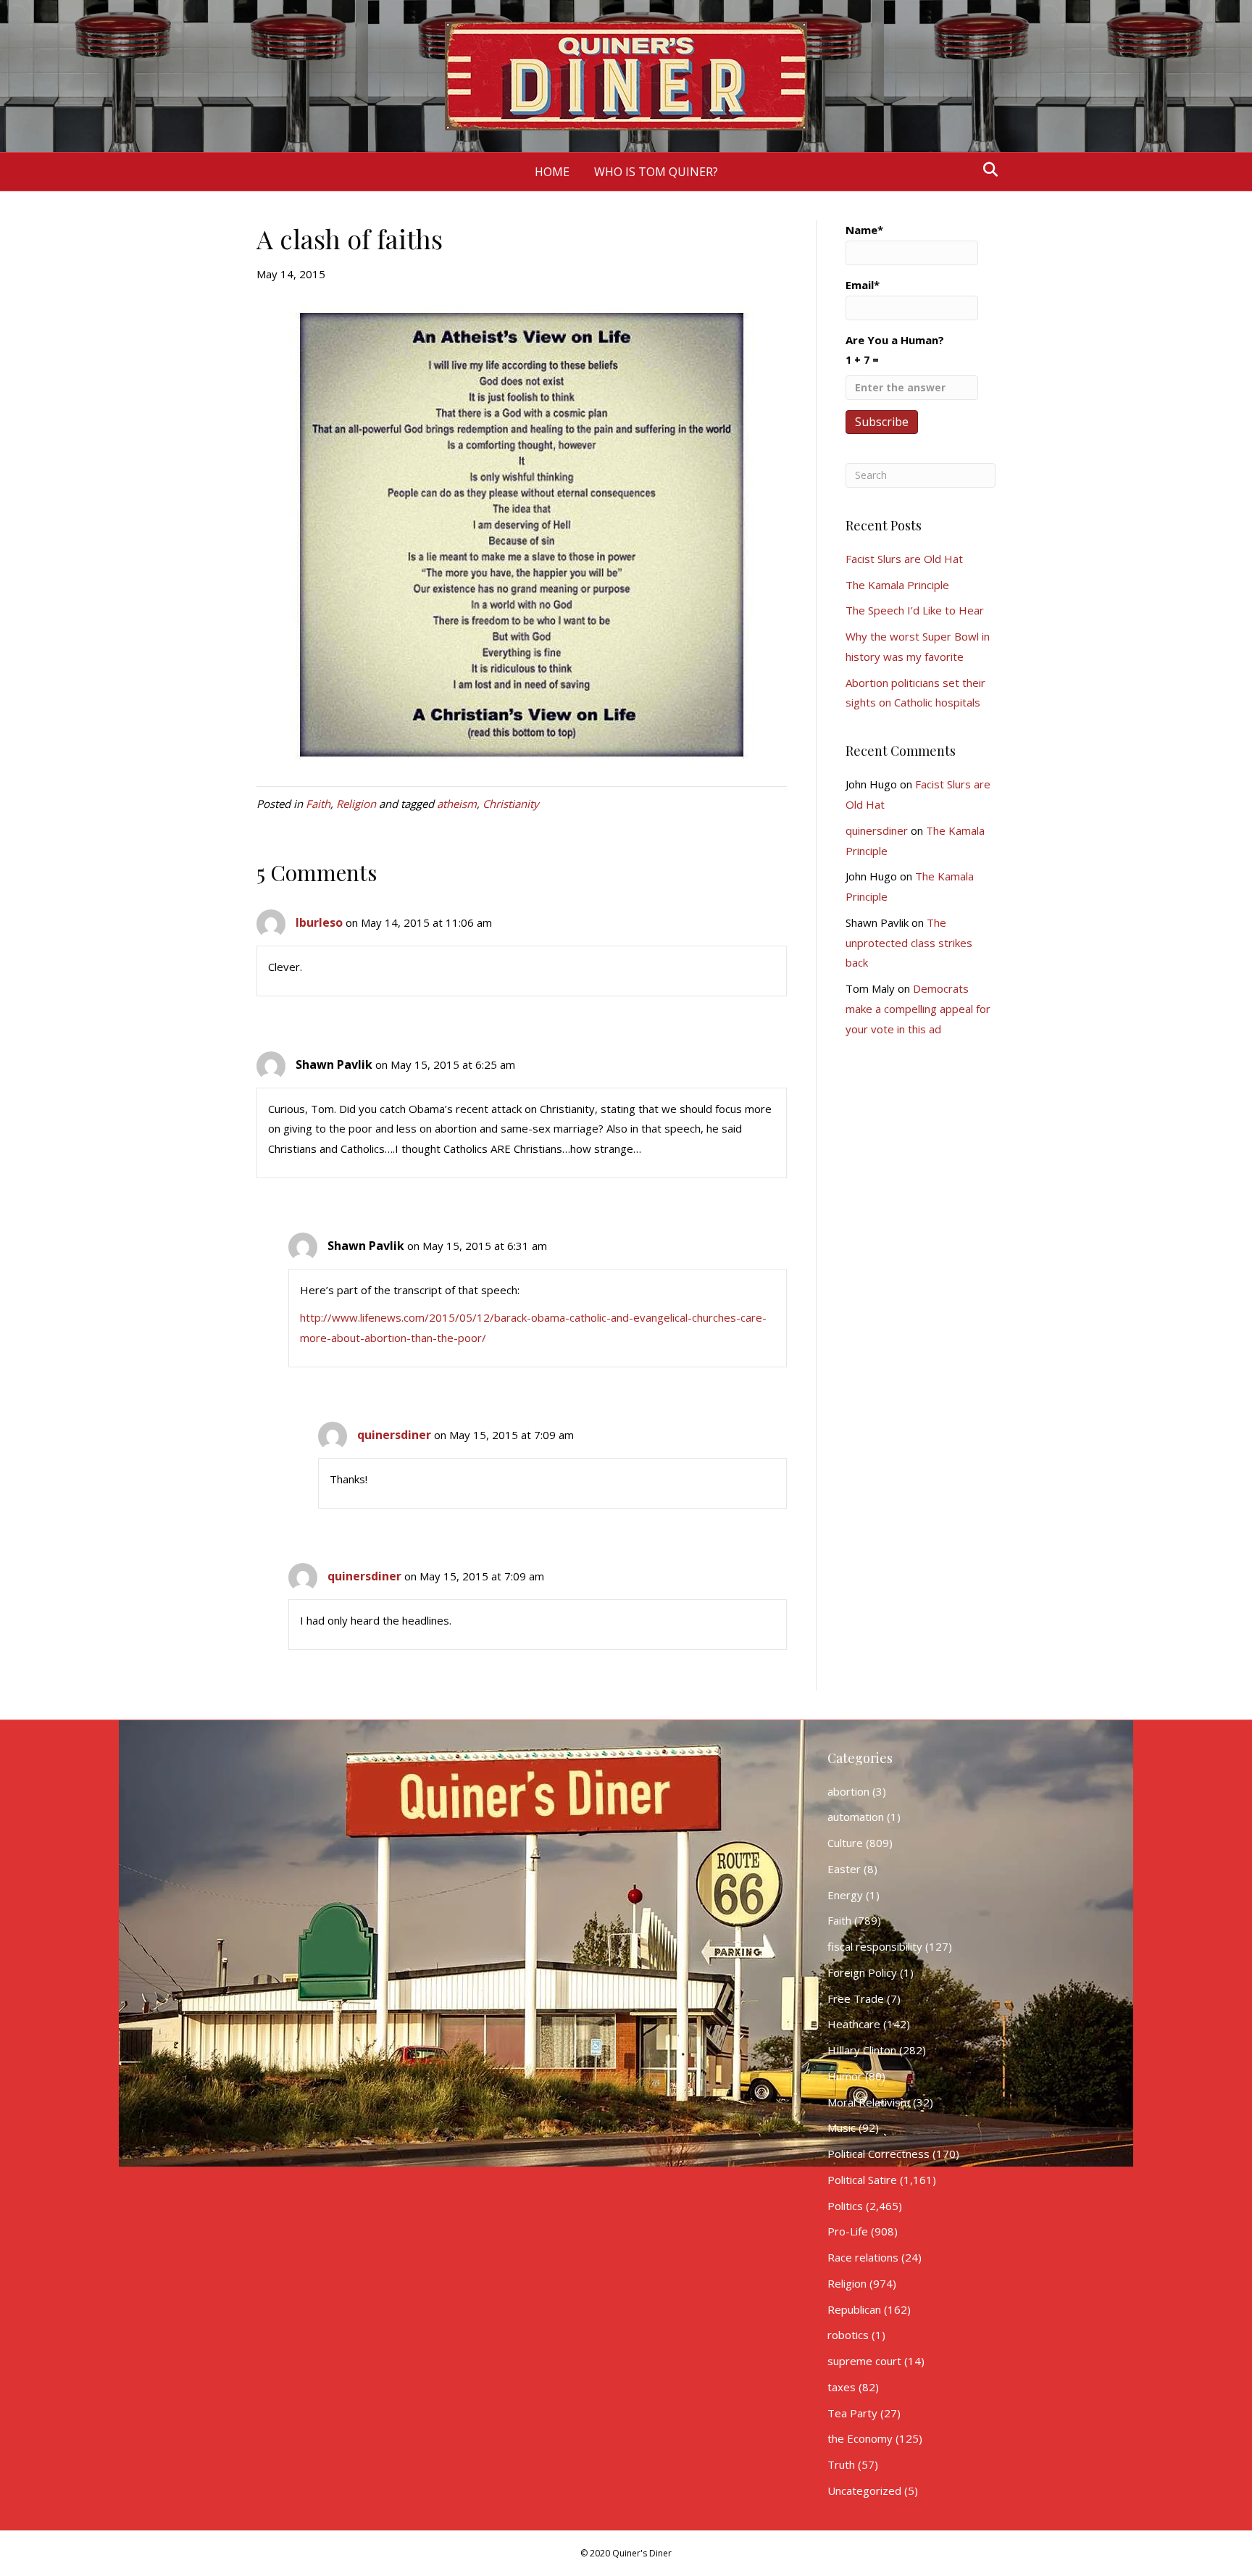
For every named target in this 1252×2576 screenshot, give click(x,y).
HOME (552, 172)
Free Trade (856, 1998)
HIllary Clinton (862, 2050)
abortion (848, 1791)
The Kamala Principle (897, 585)
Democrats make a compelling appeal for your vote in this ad (918, 1009)
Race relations (863, 2257)
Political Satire (862, 2180)
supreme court (864, 2361)
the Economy (860, 2438)
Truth (841, 2464)
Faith (318, 804)
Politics (845, 2206)
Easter (844, 1869)
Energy (845, 1895)
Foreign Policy (862, 1972)
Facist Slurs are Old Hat (904, 559)
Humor (845, 2076)
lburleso (319, 922)
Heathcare (854, 2024)
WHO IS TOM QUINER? (656, 172)
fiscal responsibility (875, 1946)
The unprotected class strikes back (909, 943)
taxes (842, 2387)
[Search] (986, 170)
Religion (356, 804)
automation (856, 1817)
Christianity (511, 804)
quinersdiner (394, 1435)
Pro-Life (848, 2231)
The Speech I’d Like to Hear (915, 610)
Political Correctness (879, 2154)
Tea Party (852, 2413)
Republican (854, 2309)
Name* (864, 230)
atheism (457, 804)
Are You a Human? (895, 350)
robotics (848, 2335)
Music (842, 2127)
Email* (863, 285)
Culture (845, 1843)
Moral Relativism (869, 2102)
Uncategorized (864, 2490)
